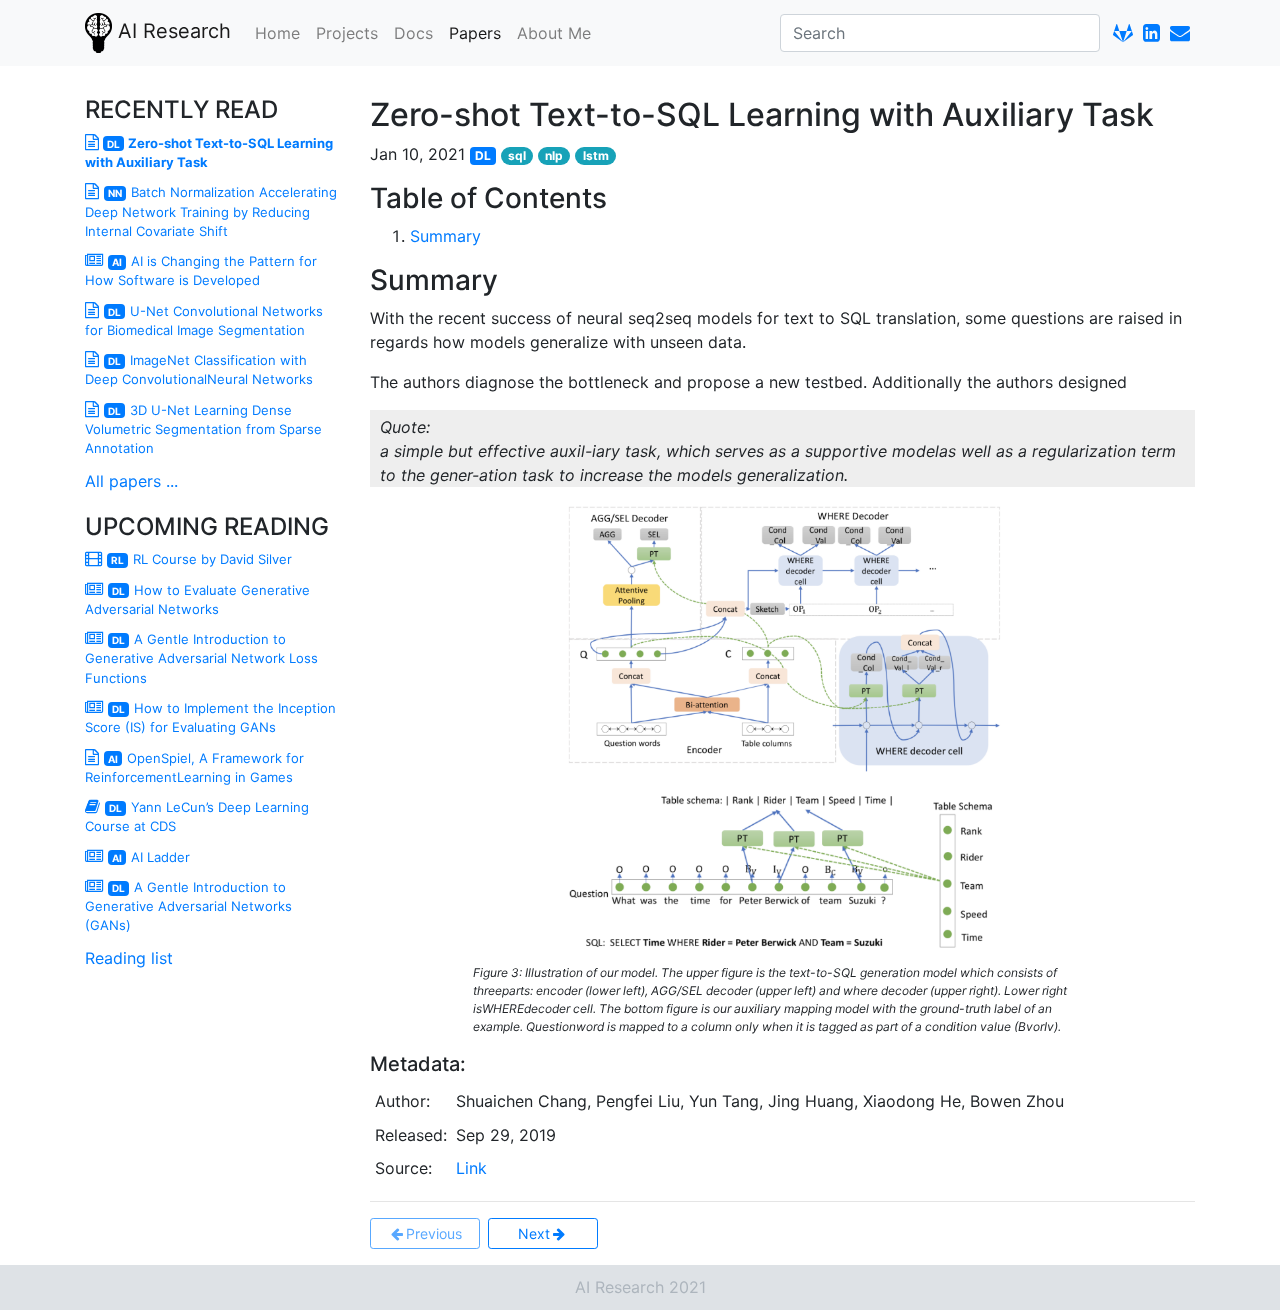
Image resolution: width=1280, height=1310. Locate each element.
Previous (434, 1233)
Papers (475, 33)
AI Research (171, 31)
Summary (445, 236)
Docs (413, 33)
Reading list (129, 958)
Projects (347, 33)
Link (471, 1168)
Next (534, 1233)
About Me (554, 33)
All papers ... (131, 481)
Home (277, 33)
